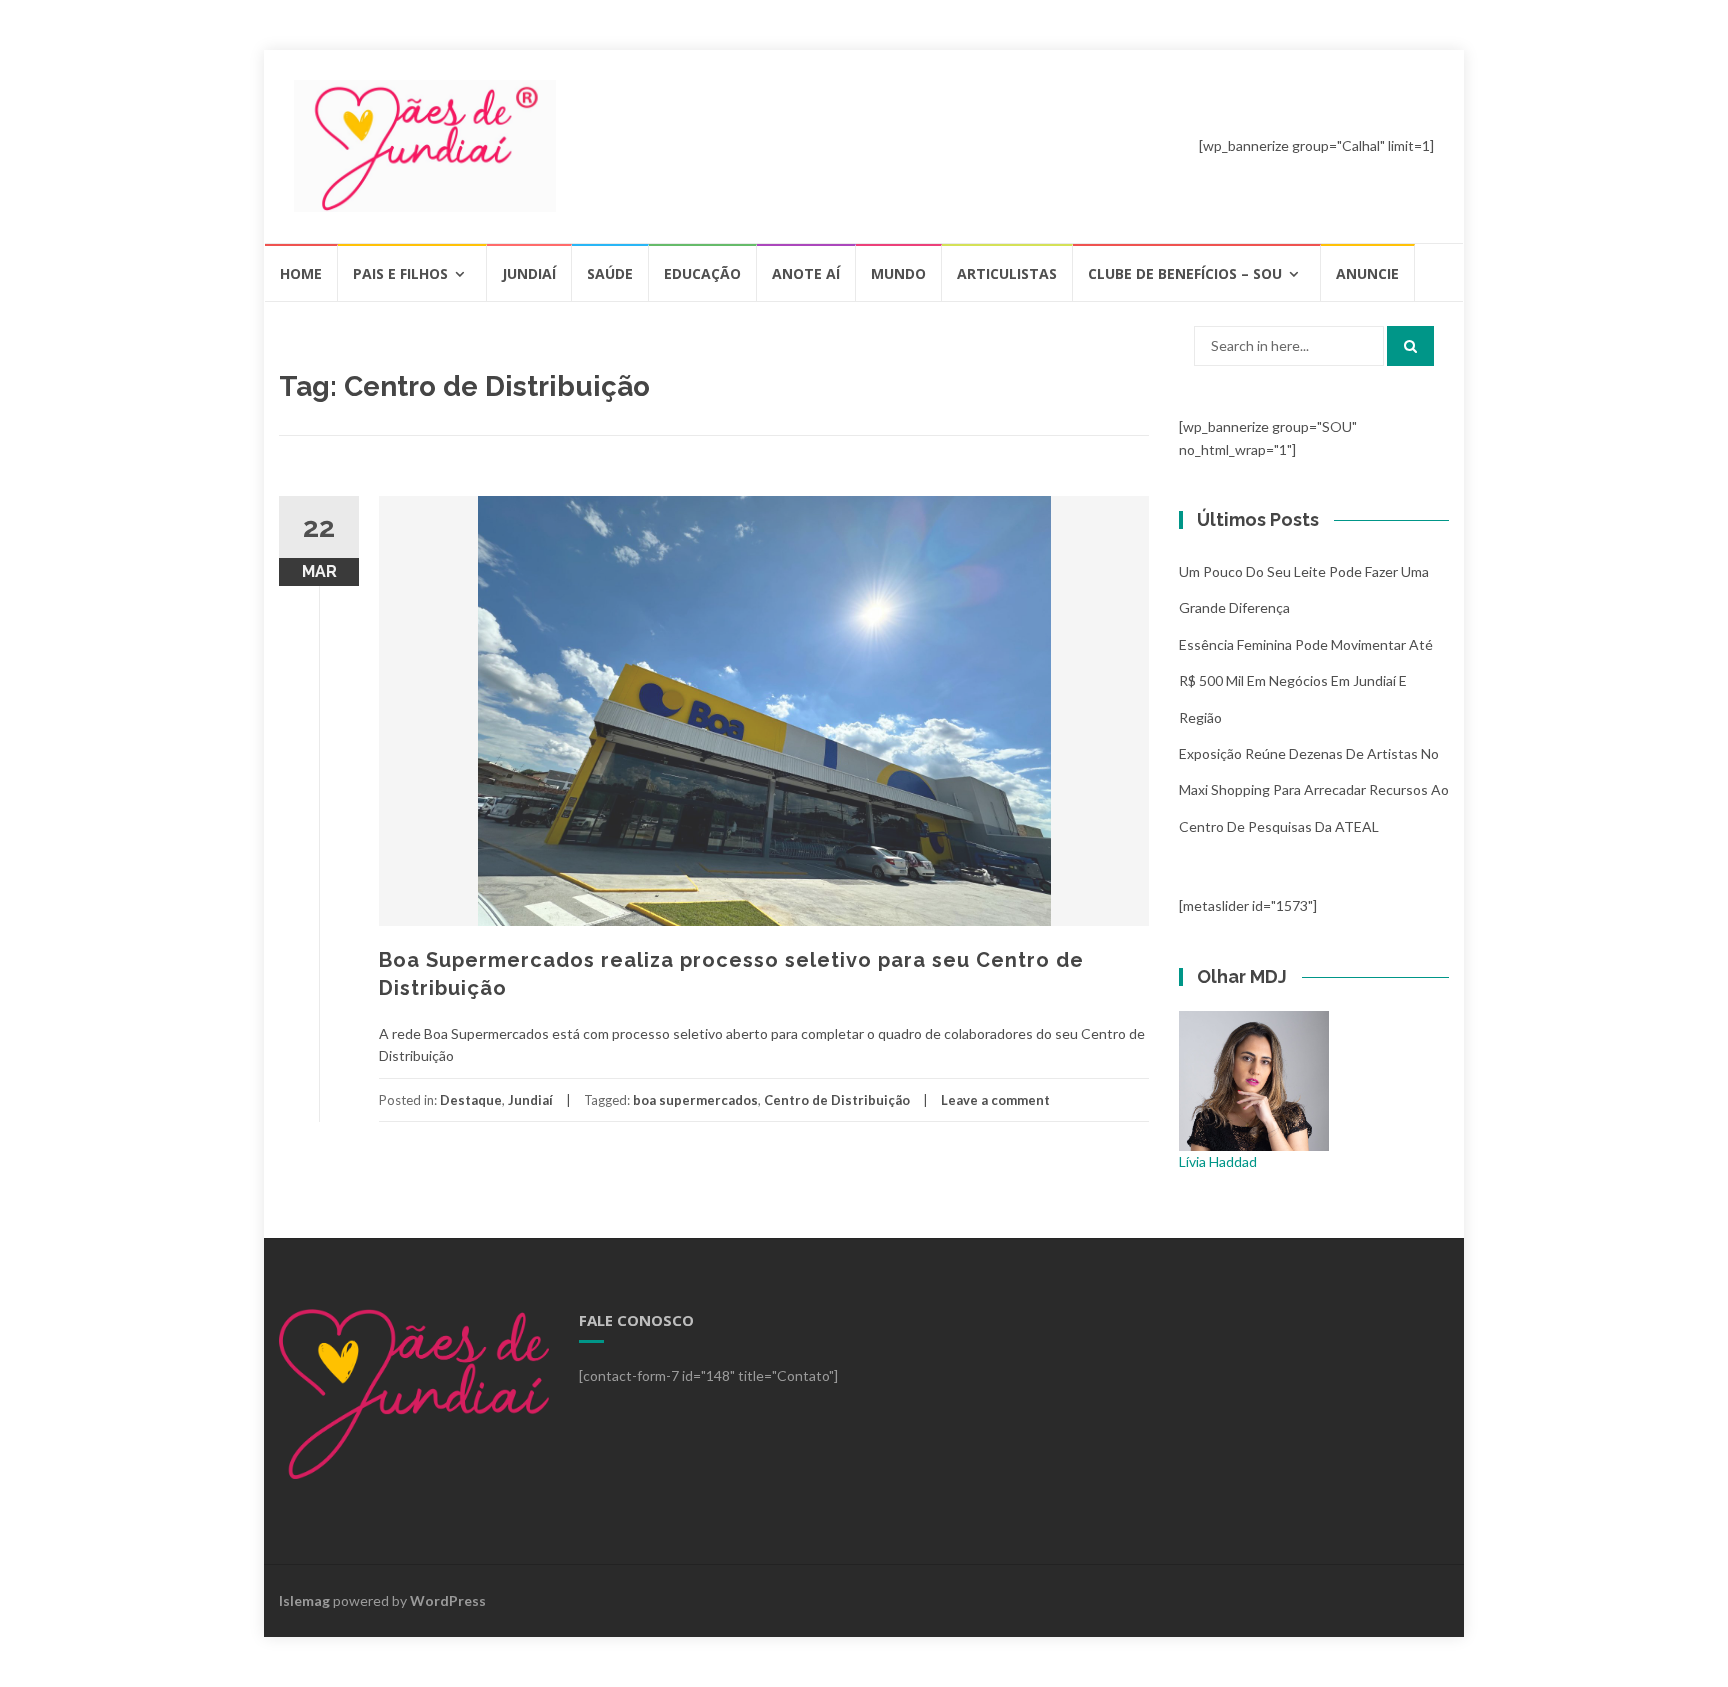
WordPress (448, 1600)
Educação (702, 273)
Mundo (898, 273)
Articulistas (1007, 273)
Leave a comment (995, 1100)
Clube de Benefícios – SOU (1185, 273)
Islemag (304, 1600)
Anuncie (1367, 273)
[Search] (1410, 346)
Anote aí (806, 273)
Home (301, 273)
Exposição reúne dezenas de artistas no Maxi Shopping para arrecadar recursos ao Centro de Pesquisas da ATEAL (1314, 790)
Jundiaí (529, 273)
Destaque (471, 1100)
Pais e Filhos (400, 273)
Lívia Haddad (1218, 1161)
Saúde (610, 273)
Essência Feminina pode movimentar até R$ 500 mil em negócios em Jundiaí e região (1306, 681)
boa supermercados (695, 1100)
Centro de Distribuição (837, 1100)
